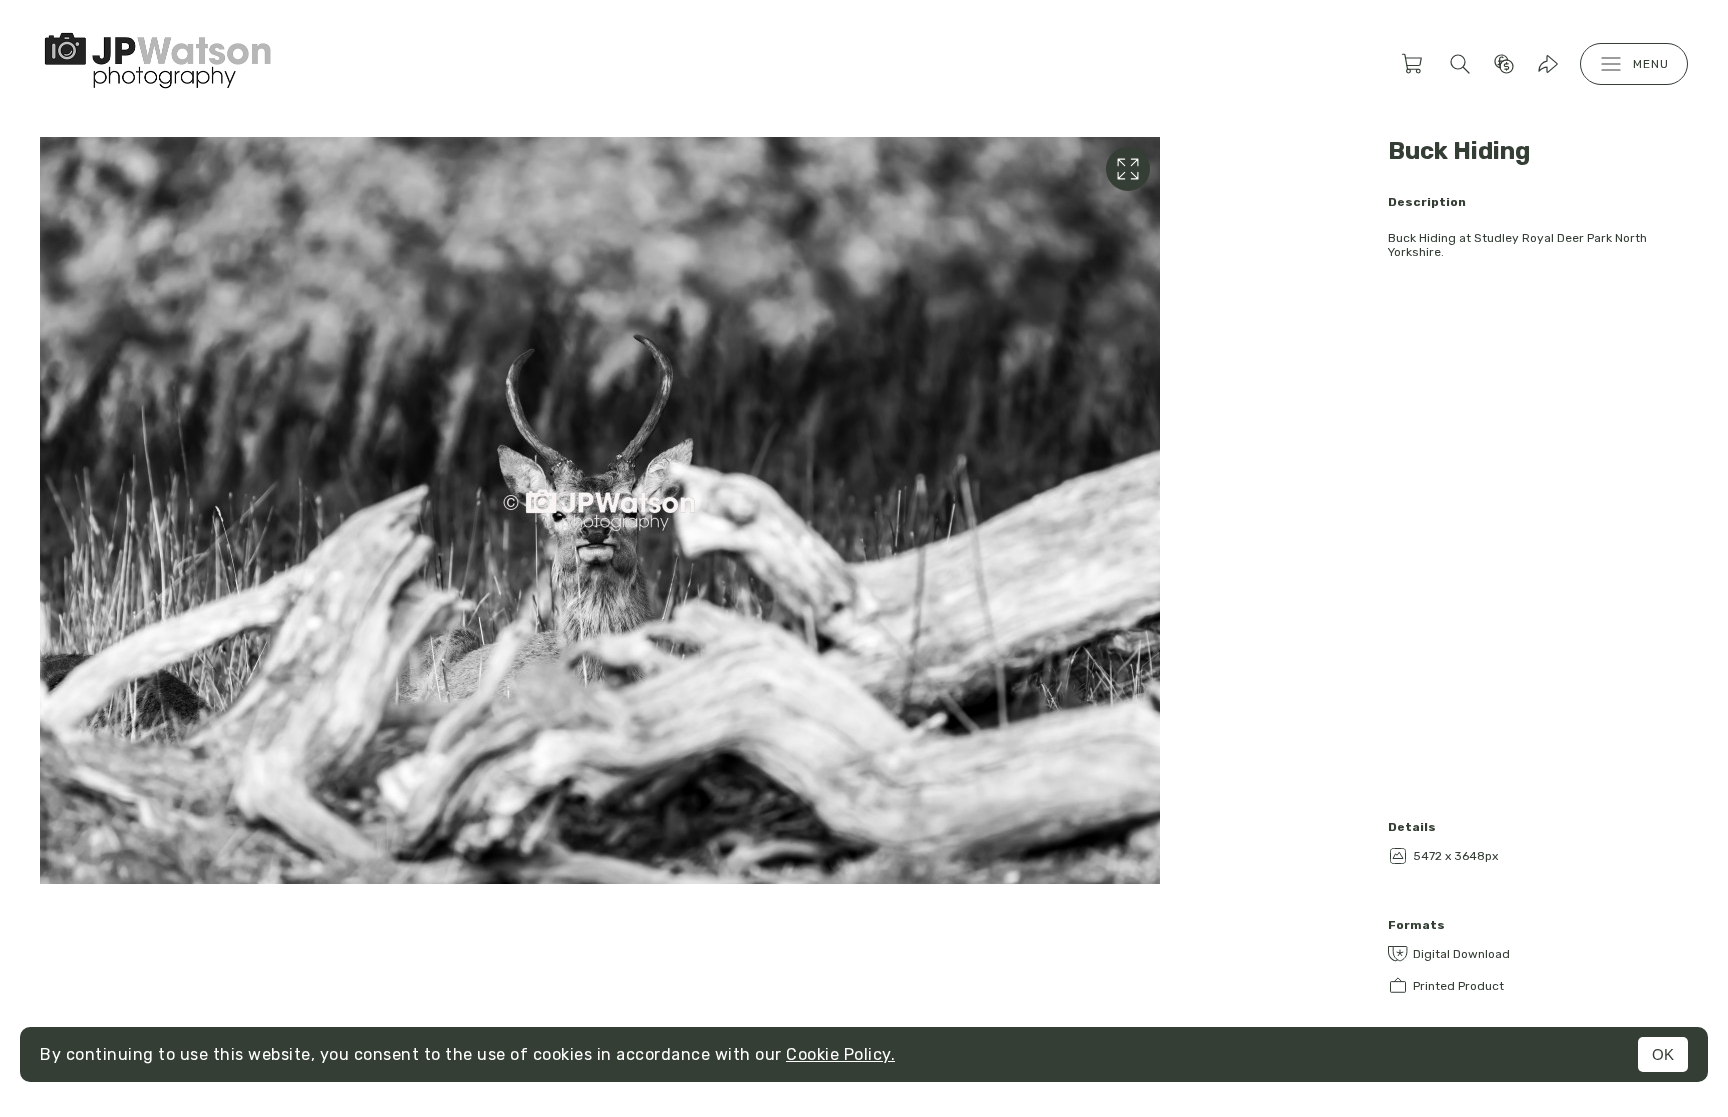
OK (1663, 1054)
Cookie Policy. (840, 1054)
